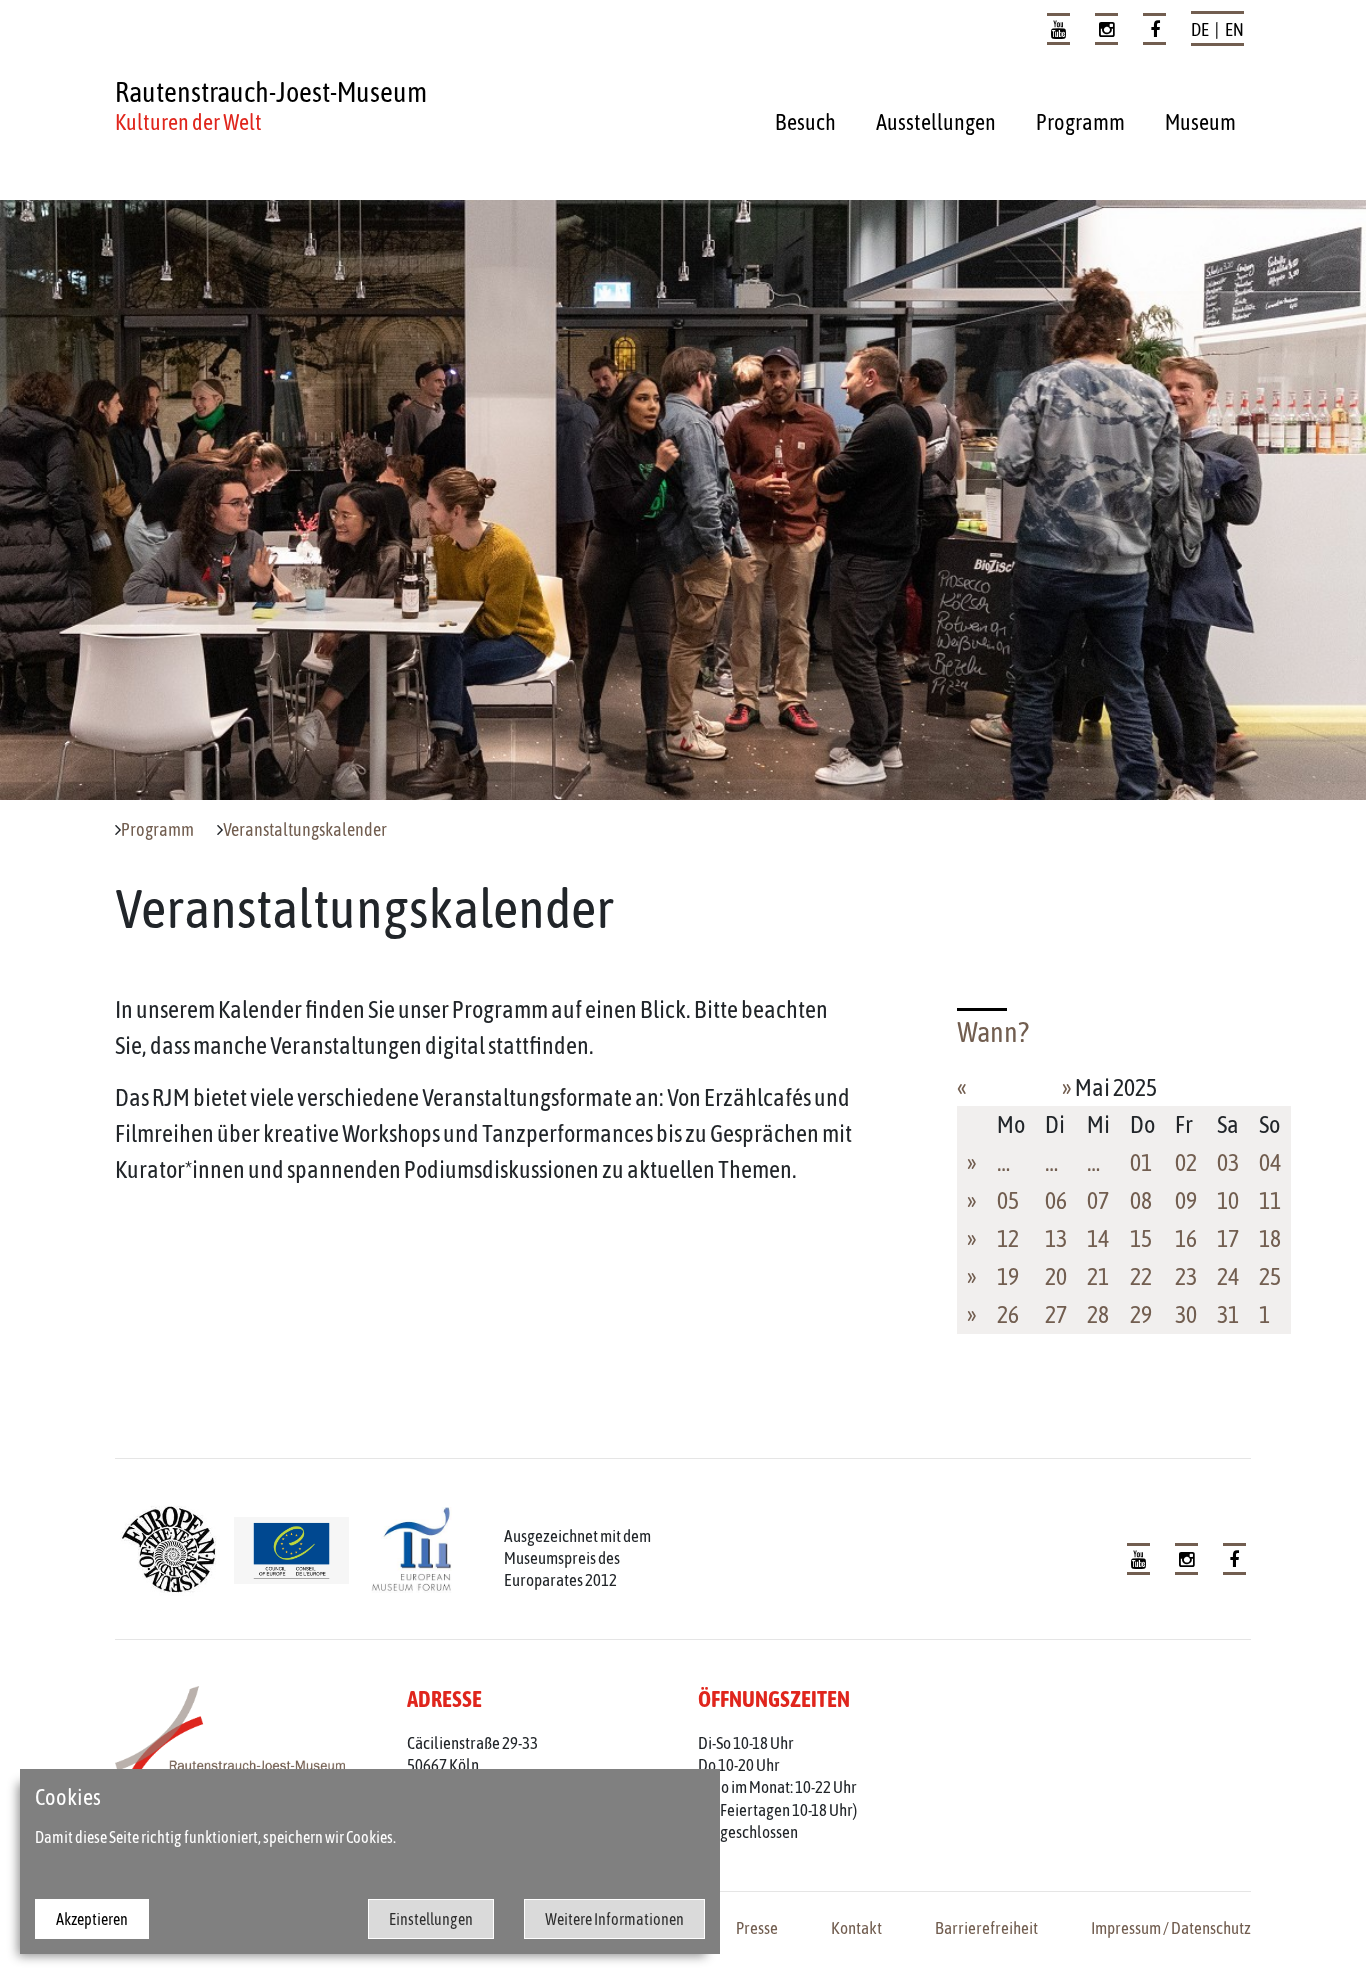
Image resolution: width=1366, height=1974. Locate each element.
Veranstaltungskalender (305, 830)
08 (1141, 1200)
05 (1008, 1200)
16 (1186, 1238)
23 (1186, 1276)
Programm (1080, 122)
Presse (757, 1928)
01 (1141, 1162)
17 (1228, 1238)
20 (1056, 1276)
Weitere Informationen (614, 1919)
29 (1141, 1314)
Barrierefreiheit (986, 1928)
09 (1186, 1200)
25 (1270, 1276)
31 (1228, 1314)
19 (1008, 1276)
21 (1098, 1276)
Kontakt (856, 1928)
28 (1098, 1314)
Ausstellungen (936, 122)
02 (1186, 1162)
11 (1270, 1200)
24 (1228, 1276)
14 (1098, 1238)
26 (1008, 1314)
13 (1056, 1238)
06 (1056, 1200)
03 (1228, 1162)
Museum (1200, 122)
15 (1141, 1238)
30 (1186, 1314)
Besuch (805, 122)
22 (1141, 1276)
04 (1270, 1162)
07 (1098, 1200)
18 (1270, 1238)
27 (1056, 1314)
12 (1008, 1238)
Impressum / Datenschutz (1171, 1928)
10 (1228, 1200)
